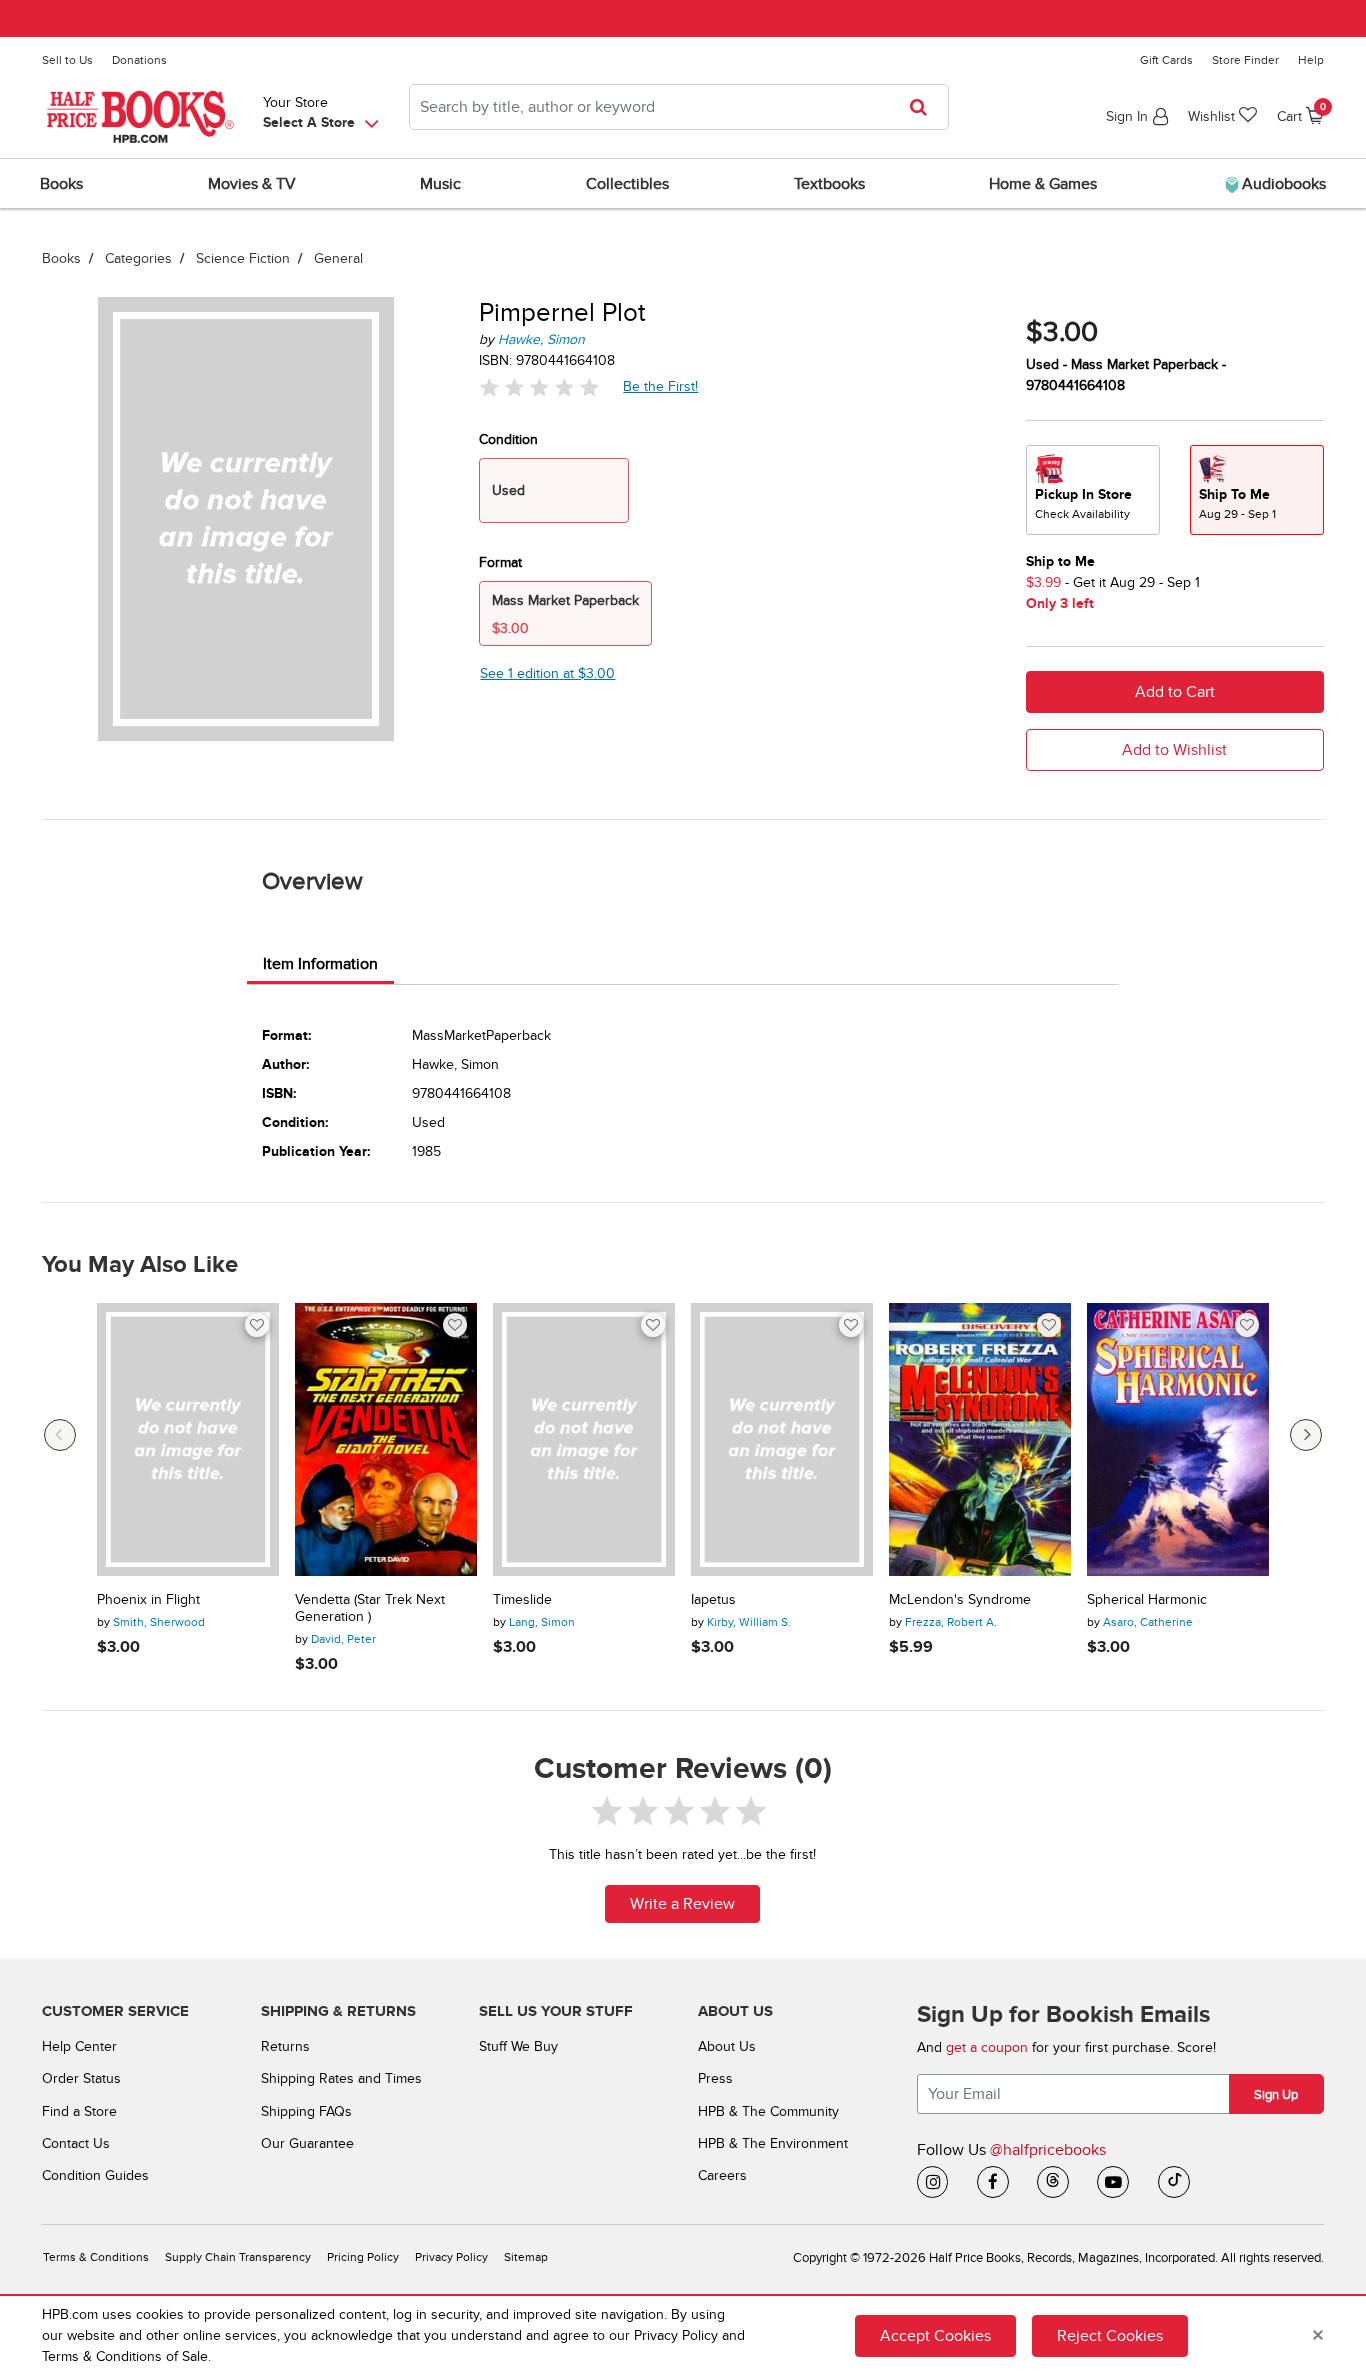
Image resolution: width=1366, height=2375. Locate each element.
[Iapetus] (782, 1439)
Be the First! (661, 386)
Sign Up (1276, 2095)
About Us (727, 2046)
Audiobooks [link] (1282, 184)
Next (1306, 1435)
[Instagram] (933, 2182)
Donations (139, 60)
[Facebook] (993, 2182)
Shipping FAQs (306, 2111)
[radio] (1093, 490)
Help (1311, 60)
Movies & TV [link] (252, 184)
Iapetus (713, 1600)
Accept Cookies (935, 2336)
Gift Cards (1166, 60)
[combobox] (679, 107)
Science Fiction (243, 258)
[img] (539, 386)
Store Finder (1245, 60)
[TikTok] (1174, 2182)
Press (715, 2078)
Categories (138, 258)
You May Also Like (140, 1265)
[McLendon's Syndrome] (980, 1439)
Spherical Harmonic (1147, 1600)
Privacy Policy (451, 2257)
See (547, 673)
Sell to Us (67, 60)
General (338, 258)
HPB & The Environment (773, 2143)
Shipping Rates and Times (341, 2078)
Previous (60, 1435)
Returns (285, 2046)
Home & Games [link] (1043, 184)
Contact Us (76, 2143)
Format (500, 562)
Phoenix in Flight (148, 1600)
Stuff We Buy (518, 2046)
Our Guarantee (307, 2143)
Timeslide (522, 1600)
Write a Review (682, 1904)
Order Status (81, 2078)
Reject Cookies (1110, 2336)
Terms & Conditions (96, 2257)
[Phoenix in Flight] (188, 1439)
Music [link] (440, 184)
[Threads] (1053, 2182)
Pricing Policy (363, 2257)
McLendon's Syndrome (960, 1600)
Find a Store (79, 2111)
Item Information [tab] (320, 964)
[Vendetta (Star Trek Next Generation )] (386, 1439)
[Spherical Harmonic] (1178, 1439)
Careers (722, 2175)
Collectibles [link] (627, 184)
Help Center (79, 2046)
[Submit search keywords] (924, 107)
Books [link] (61, 184)
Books (61, 258)
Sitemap (526, 2257)
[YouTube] (1113, 2182)
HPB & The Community (768, 2111)
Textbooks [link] (829, 184)
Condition (508, 439)
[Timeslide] (584, 1439)
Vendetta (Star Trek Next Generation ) (370, 1608)
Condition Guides (95, 2175)
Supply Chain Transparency (238, 2257)
